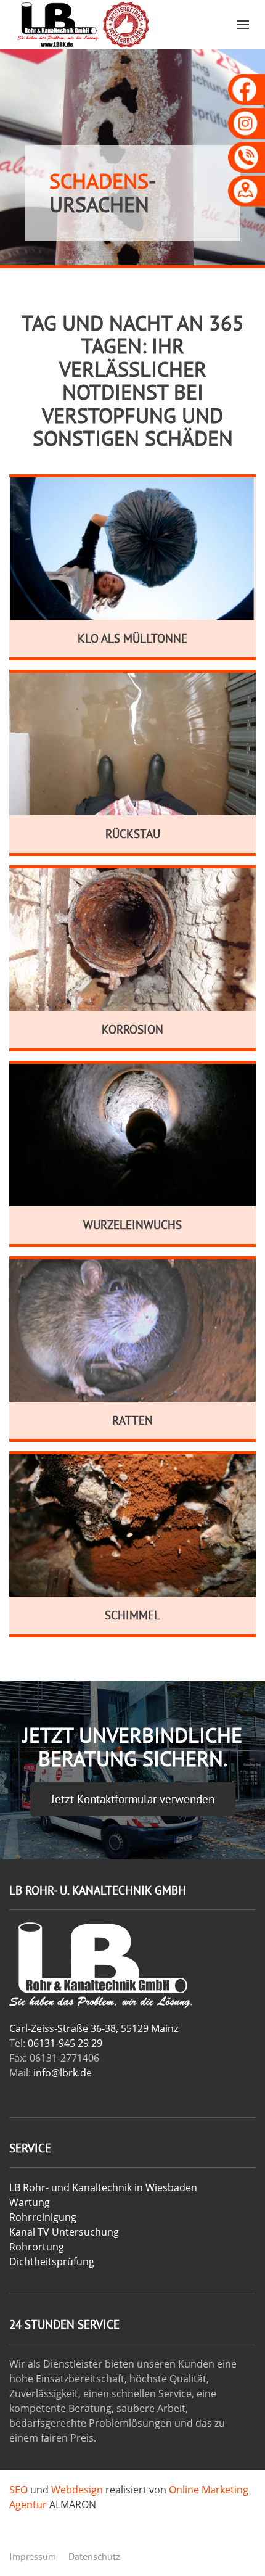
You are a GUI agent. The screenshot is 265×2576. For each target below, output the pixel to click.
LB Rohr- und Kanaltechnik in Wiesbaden (103, 2187)
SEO (18, 2490)
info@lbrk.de (63, 2073)
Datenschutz (94, 2556)
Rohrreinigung (43, 2217)
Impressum (33, 2556)
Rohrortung (37, 2247)
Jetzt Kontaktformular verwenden (133, 1799)
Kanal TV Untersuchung (64, 2232)
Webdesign (77, 2490)
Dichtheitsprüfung (52, 2261)
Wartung (30, 2202)
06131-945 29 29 (65, 2043)
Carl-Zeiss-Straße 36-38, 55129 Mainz (94, 2028)
